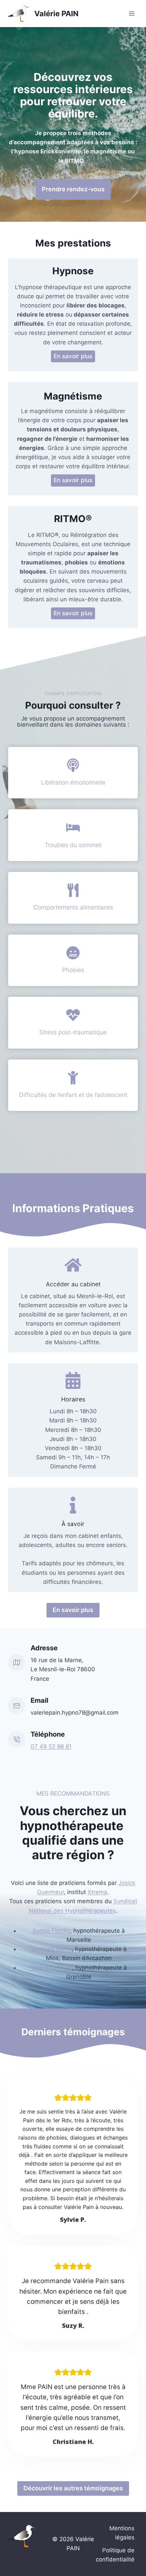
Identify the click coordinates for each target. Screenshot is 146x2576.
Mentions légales (122, 2533)
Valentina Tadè (51, 1968)
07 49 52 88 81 (51, 1746)
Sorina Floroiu (51, 1931)
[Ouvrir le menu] (132, 13)
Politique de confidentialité (115, 2555)
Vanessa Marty (51, 1949)
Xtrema (97, 1892)
